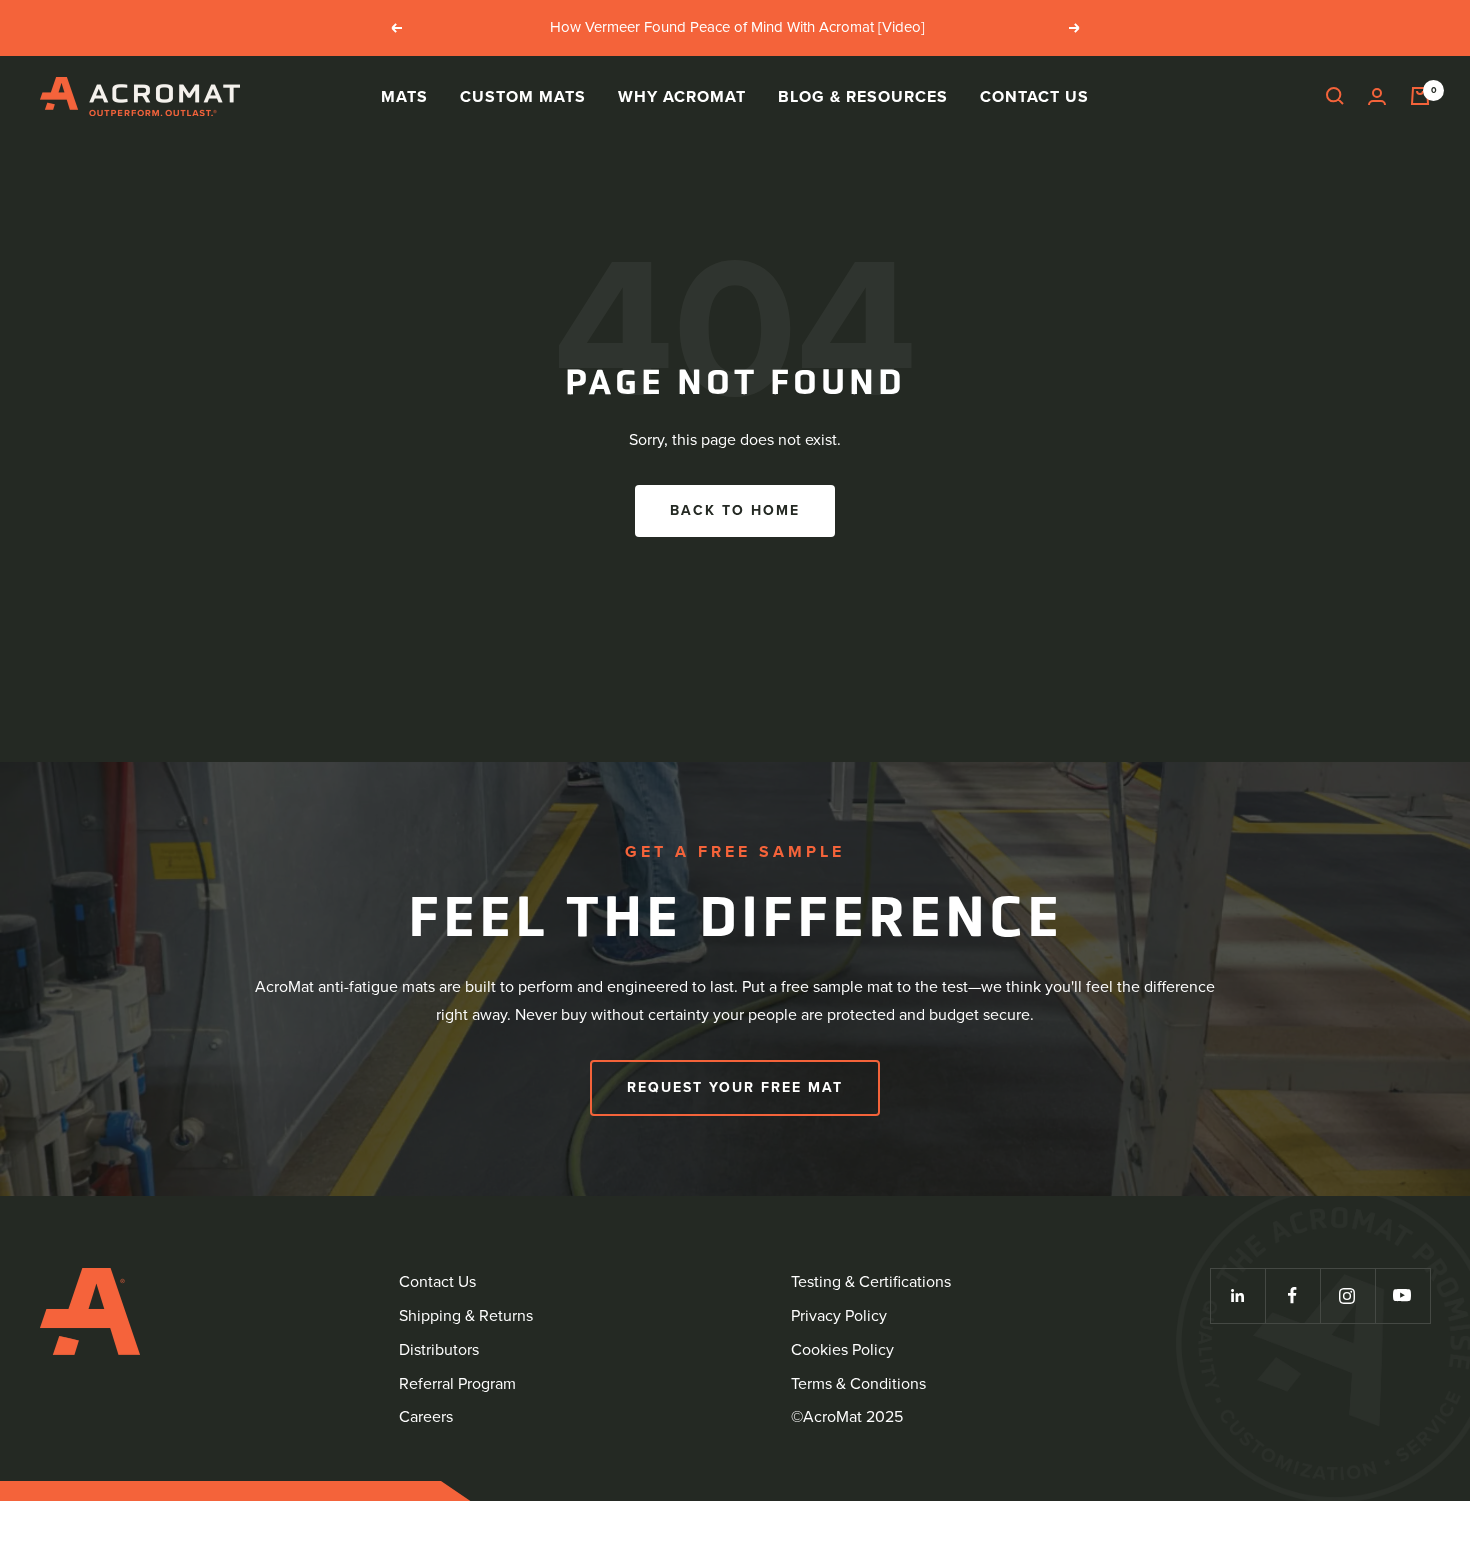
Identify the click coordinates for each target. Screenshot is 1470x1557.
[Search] (1335, 96)
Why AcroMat (682, 95)
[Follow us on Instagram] (1347, 1295)
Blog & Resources (863, 95)
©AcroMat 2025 (847, 1416)
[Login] (1377, 96)
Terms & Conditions (858, 1383)
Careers (426, 1416)
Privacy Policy (839, 1315)
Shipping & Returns (466, 1315)
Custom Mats (523, 95)
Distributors (439, 1349)
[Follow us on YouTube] (1402, 1295)
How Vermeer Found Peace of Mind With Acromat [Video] (737, 27)
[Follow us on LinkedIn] (1237, 1295)
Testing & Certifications (871, 1281)
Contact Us (1034, 95)
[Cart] (1420, 96)
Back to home (735, 510)
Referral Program (457, 1383)
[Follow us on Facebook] (1292, 1295)
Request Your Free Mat (735, 1087)
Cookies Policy (842, 1349)
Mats (404, 95)
